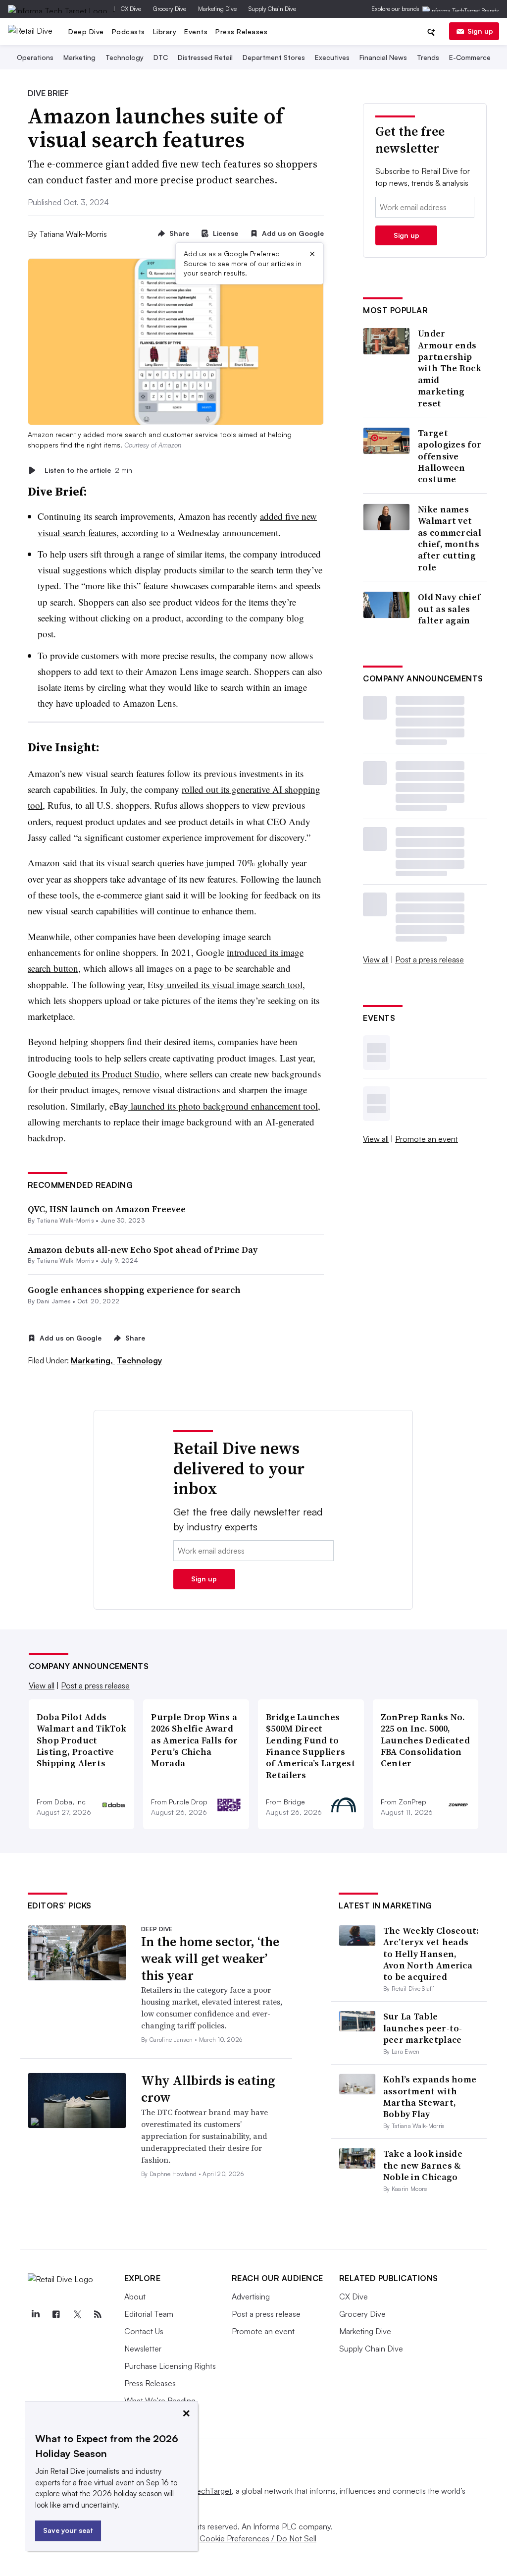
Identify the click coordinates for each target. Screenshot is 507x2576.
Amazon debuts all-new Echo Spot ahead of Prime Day (143, 1250)
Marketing (79, 57)
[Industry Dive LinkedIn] (36, 2314)
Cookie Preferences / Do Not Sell (258, 2538)
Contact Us (144, 2331)
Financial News (383, 57)
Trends (428, 57)
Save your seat (68, 2530)
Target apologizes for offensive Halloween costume (450, 456)
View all (376, 959)
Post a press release (430, 959)
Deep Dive (86, 31)
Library (165, 31)
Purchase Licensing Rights (170, 2366)
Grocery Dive (170, 9)
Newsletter (143, 2349)
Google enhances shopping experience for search (134, 1290)
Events (196, 31)
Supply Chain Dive (272, 9)
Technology (125, 57)
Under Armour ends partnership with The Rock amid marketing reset (450, 368)
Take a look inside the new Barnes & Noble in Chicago (423, 2165)
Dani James (54, 1301)
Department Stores (274, 57)
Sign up (480, 31)
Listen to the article (88, 470)
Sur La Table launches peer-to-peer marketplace (423, 2028)
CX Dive (131, 9)
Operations (35, 57)
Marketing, (93, 1360)
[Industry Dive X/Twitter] (77, 2314)
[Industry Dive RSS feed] (98, 2314)
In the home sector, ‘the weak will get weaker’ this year (210, 1959)
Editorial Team (149, 2314)
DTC (161, 57)
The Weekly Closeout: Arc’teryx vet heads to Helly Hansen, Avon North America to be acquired (431, 1954)
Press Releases (241, 31)
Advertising (251, 2296)
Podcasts (128, 31)
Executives (332, 57)
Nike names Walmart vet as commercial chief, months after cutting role (450, 538)
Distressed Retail (205, 57)
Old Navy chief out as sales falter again (449, 609)
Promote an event (427, 1139)
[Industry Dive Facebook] (56, 2314)
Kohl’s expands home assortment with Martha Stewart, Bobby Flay (430, 2097)
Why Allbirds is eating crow (208, 2089)
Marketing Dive (217, 9)
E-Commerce (470, 57)
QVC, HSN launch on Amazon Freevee (107, 1209)
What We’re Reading (160, 2401)
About (135, 2296)
